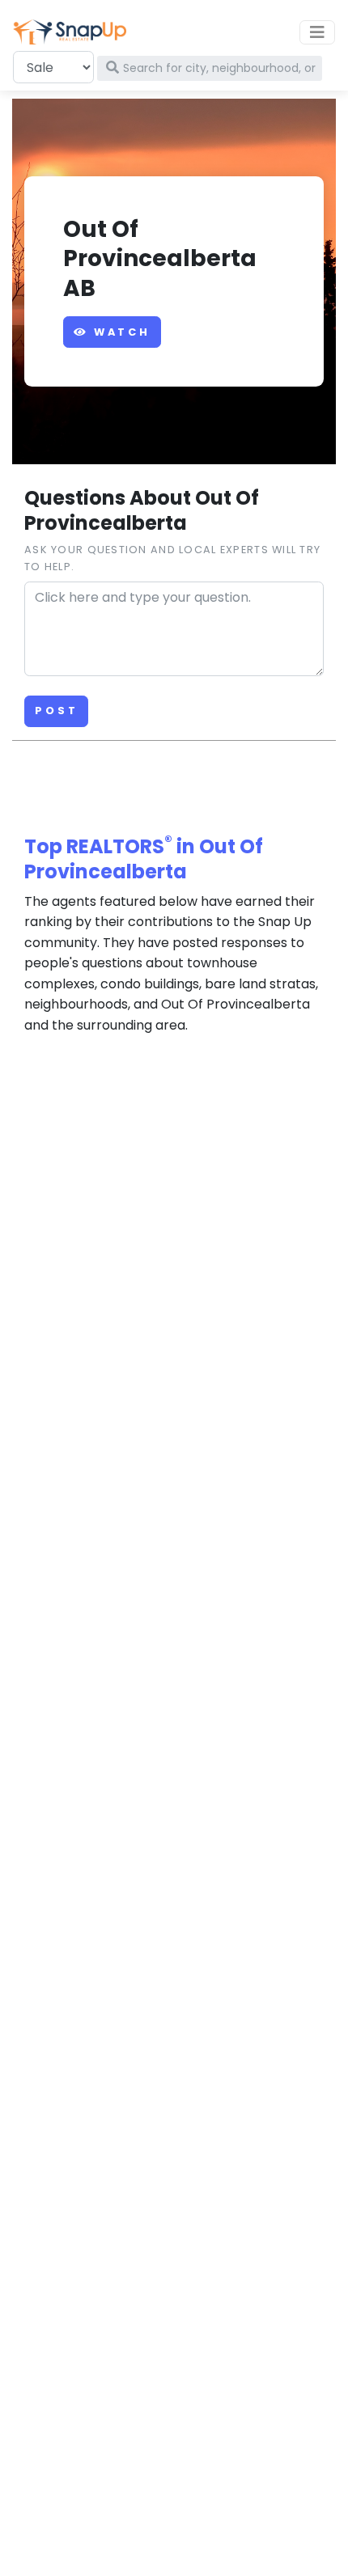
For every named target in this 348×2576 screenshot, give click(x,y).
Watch (119, 332)
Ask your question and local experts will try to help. (172, 558)
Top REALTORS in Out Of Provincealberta (144, 859)
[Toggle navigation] (317, 32)
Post (56, 711)
